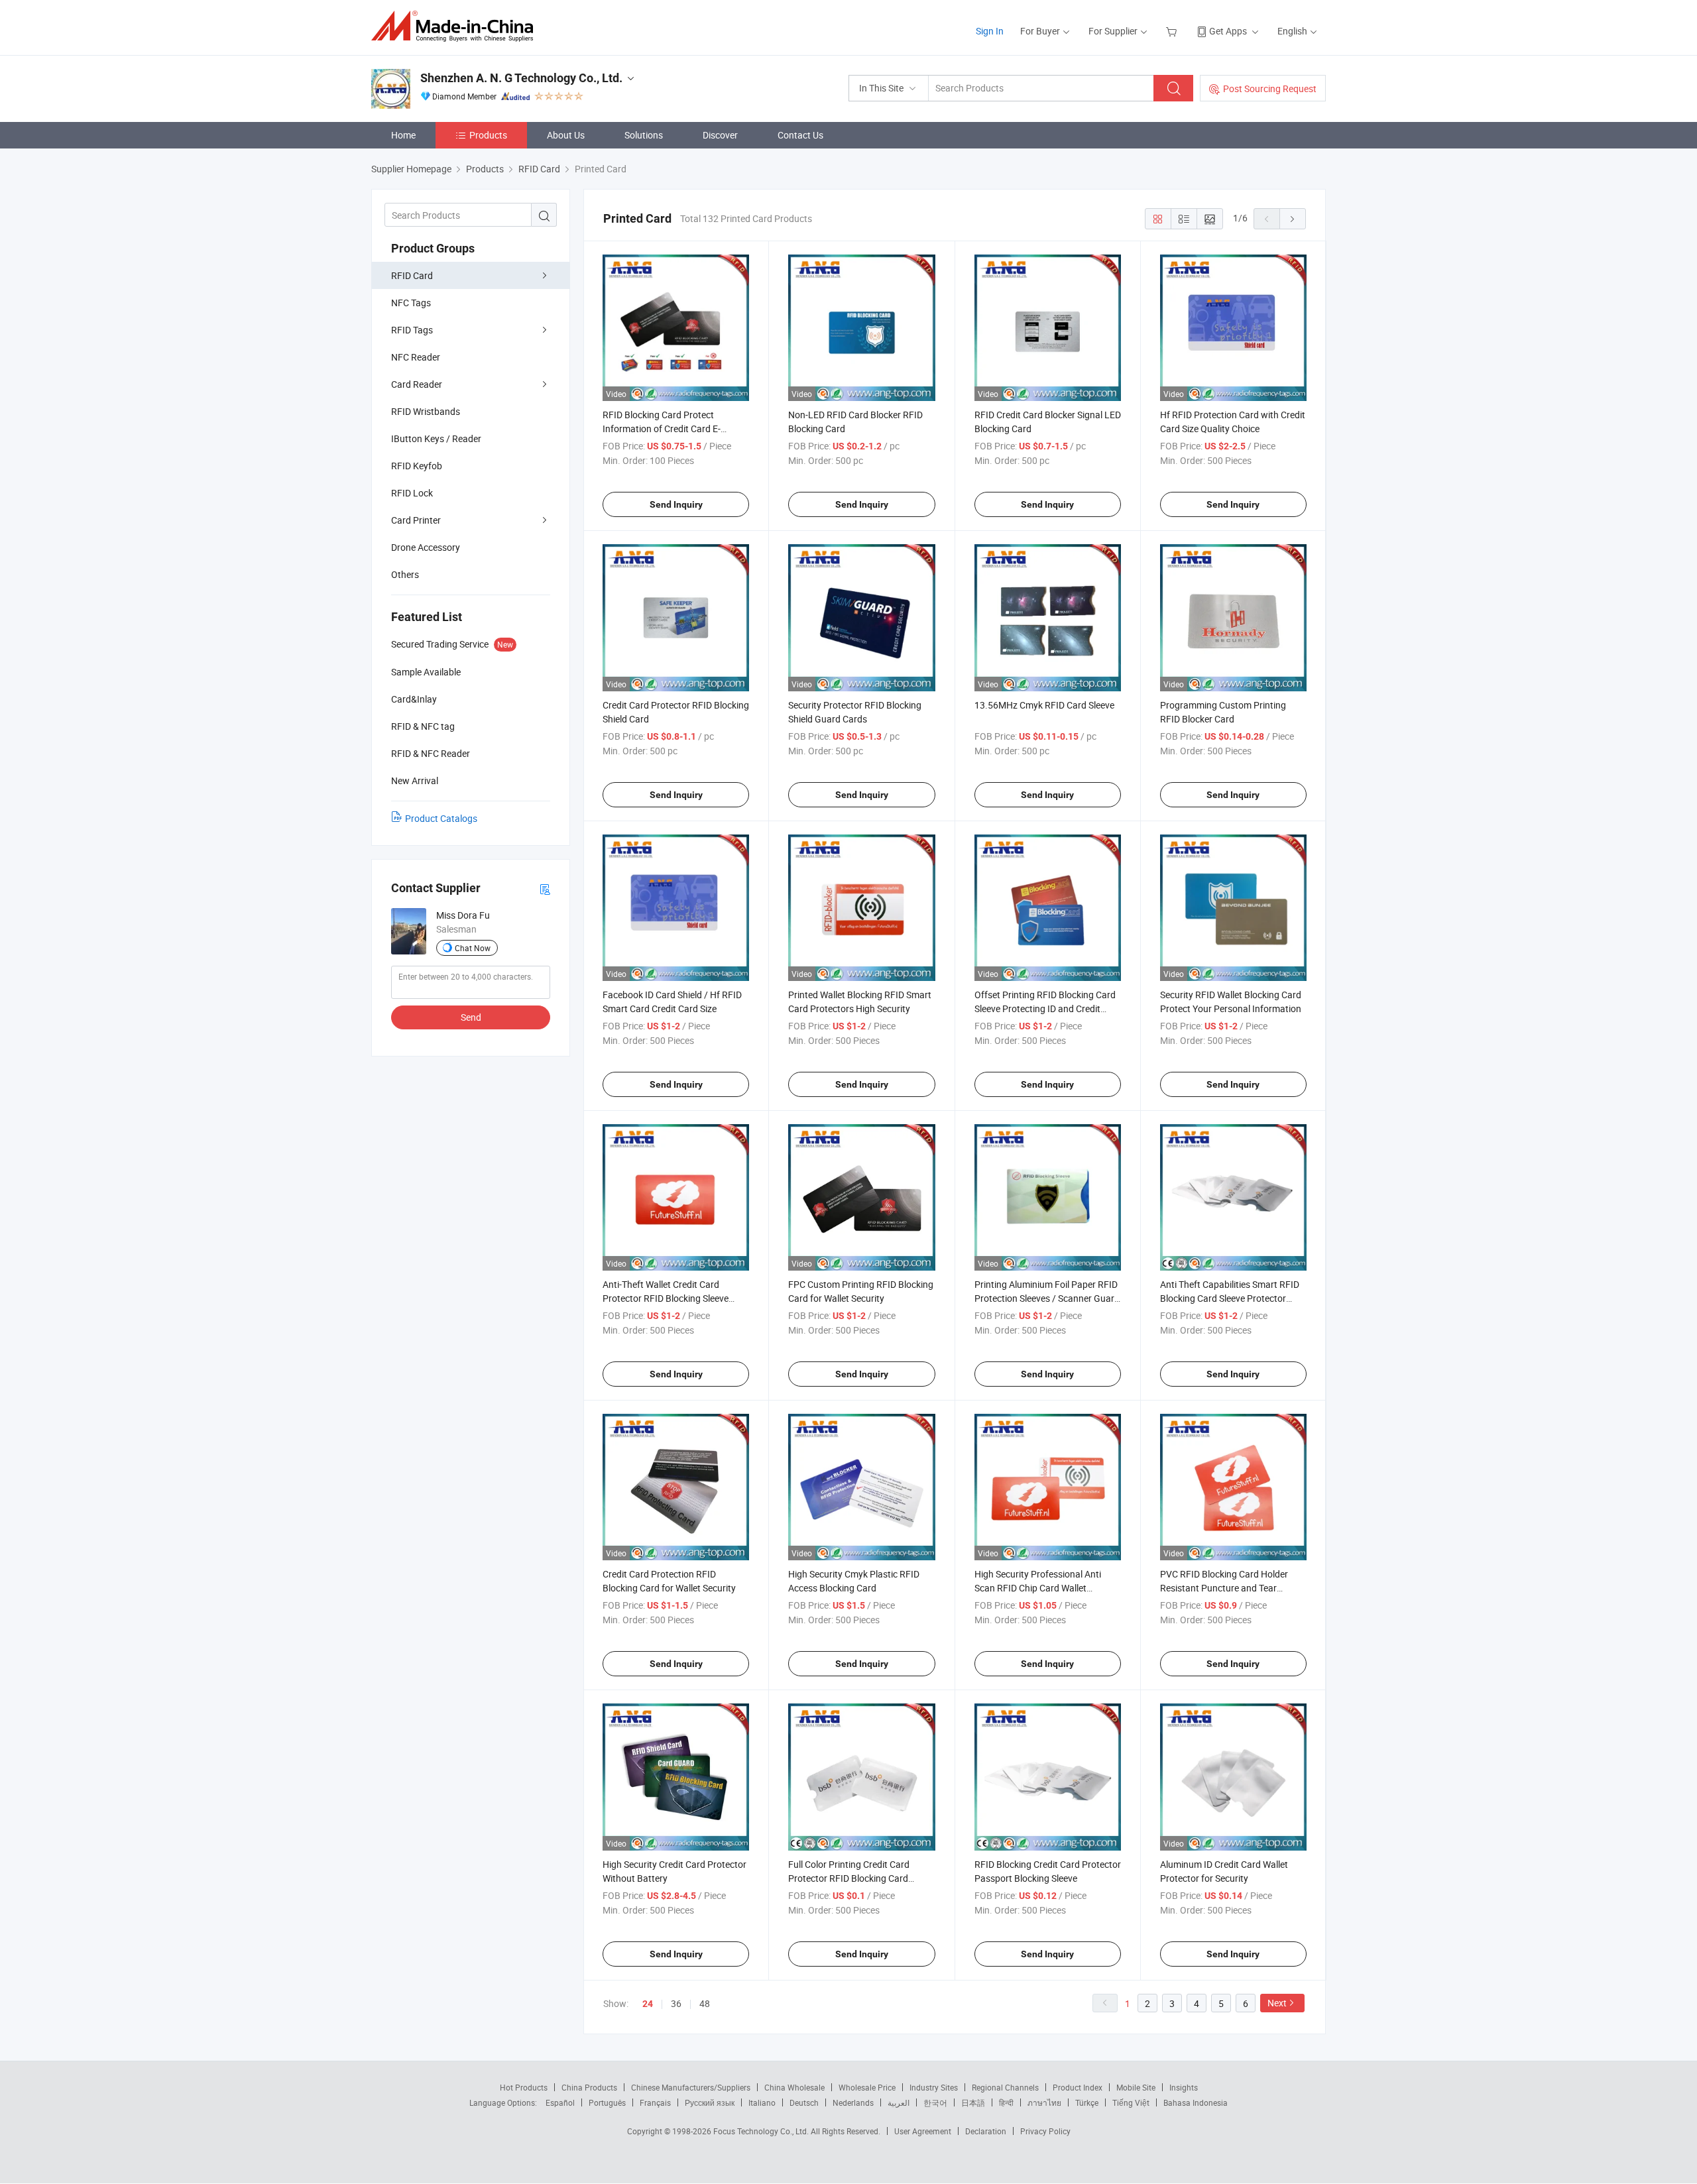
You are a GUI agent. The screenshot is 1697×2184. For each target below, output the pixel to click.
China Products (589, 2087)
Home (403, 135)
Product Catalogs (441, 818)
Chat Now (473, 948)
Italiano (762, 2102)
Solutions (644, 135)
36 (676, 2003)
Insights (1184, 2087)
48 (705, 2003)
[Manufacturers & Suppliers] (456, 26)
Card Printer (416, 520)
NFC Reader (416, 357)
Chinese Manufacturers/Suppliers (691, 2087)
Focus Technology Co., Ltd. (762, 2131)
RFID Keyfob (417, 466)
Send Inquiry (676, 504)
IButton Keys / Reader (436, 438)
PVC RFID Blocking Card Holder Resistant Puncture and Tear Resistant (1224, 1588)
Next (1277, 2003)
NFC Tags (411, 303)
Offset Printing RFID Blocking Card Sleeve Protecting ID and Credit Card (1045, 1008)
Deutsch (804, 2102)
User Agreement (923, 2131)
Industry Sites (934, 2087)
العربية (899, 2102)
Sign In (990, 31)
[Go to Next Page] (1293, 219)
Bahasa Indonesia (1196, 2102)
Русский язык (710, 2102)
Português (607, 2102)
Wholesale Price (867, 2087)
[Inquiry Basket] (1173, 31)
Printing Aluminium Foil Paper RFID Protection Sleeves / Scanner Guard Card (1047, 1298)
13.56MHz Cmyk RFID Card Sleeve (1044, 705)
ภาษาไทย (1044, 2102)
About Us (566, 135)
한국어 (935, 2102)
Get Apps (1228, 31)
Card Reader (417, 384)
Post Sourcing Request (1270, 88)
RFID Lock (412, 493)
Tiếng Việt (1131, 2102)
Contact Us (800, 135)
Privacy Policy (1045, 2131)
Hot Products (524, 2087)
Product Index (1078, 2087)
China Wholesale (794, 2087)
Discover (720, 135)
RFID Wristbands (426, 411)
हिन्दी (1006, 2102)
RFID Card (412, 275)
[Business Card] (545, 889)
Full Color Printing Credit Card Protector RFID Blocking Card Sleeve (849, 1878)
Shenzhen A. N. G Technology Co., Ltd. (521, 78)
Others (405, 574)
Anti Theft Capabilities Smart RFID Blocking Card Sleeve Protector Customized (1230, 1298)
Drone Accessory (426, 547)
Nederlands (853, 2102)
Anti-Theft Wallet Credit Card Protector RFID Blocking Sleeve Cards (666, 1298)
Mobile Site (1136, 2087)
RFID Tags (412, 330)
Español (560, 2102)
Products (488, 135)
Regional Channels (1005, 2087)
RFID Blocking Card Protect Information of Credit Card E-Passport (662, 429)
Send (471, 1017)
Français (655, 2102)
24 (648, 2004)
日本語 (973, 2102)
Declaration (986, 2131)
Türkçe (1087, 2102)
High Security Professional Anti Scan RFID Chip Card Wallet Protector (1038, 1588)
